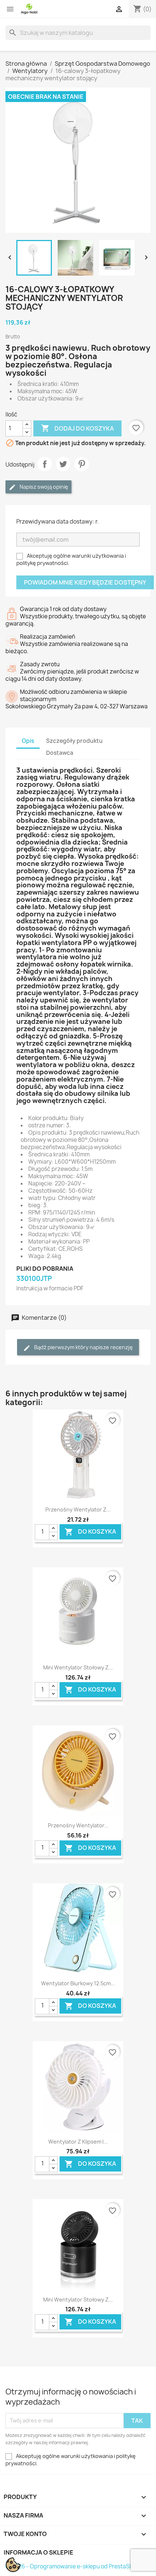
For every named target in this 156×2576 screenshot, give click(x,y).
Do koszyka (90, 1532)
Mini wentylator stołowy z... (78, 1667)
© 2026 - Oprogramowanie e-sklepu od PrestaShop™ (75, 2566)
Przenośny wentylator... (78, 1825)
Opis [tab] (28, 741)
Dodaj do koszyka (77, 428)
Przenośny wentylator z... (78, 1509)
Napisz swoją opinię (43, 487)
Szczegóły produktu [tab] (74, 741)
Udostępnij (45, 464)
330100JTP (34, 1279)
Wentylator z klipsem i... (78, 2142)
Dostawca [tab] (60, 753)
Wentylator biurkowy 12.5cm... (78, 1983)
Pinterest (82, 464)
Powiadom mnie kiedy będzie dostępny (85, 582)
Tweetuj (63, 464)
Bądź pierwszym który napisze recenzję (83, 1347)
